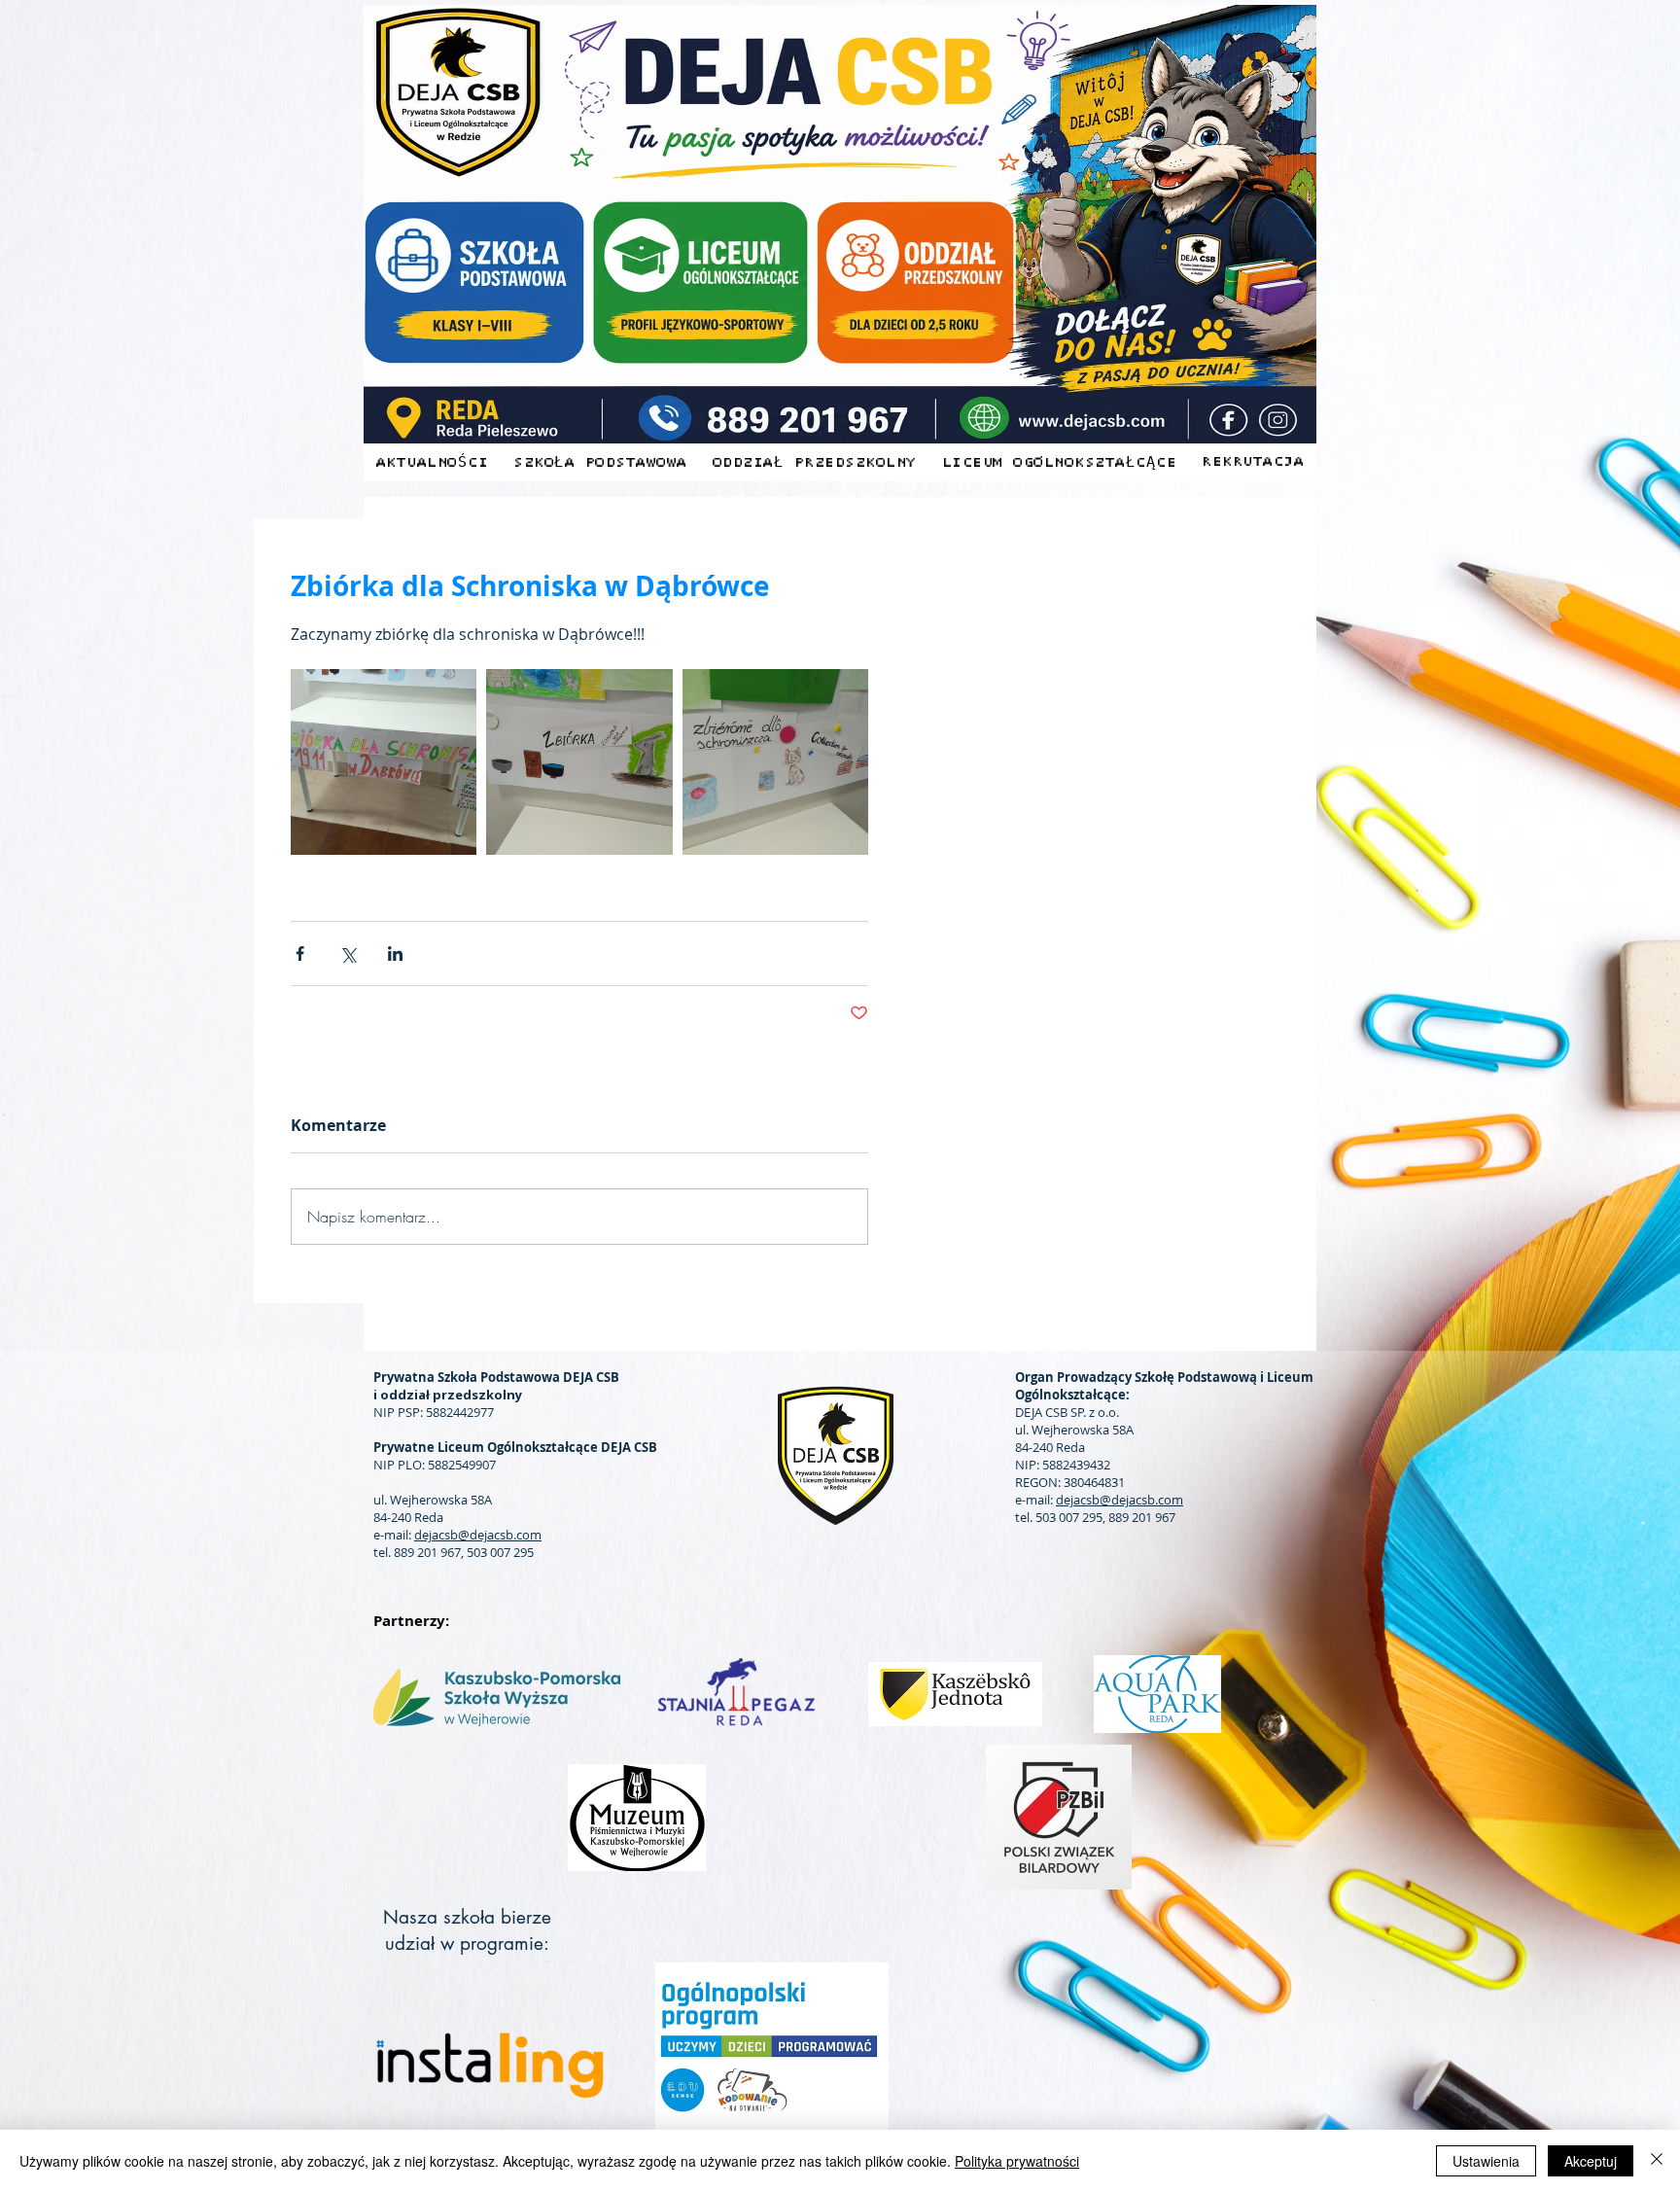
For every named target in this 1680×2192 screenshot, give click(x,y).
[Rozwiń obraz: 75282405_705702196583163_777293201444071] (775, 762)
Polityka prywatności (1017, 2161)
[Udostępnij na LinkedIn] (395, 954)
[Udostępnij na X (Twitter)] (348, 954)
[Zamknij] (1657, 2161)
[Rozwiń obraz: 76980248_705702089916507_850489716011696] (384, 762)
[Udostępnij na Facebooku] (300, 954)
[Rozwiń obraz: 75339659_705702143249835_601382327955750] (579, 762)
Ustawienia (1486, 2161)
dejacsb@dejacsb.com (478, 1535)
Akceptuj (1591, 2161)
